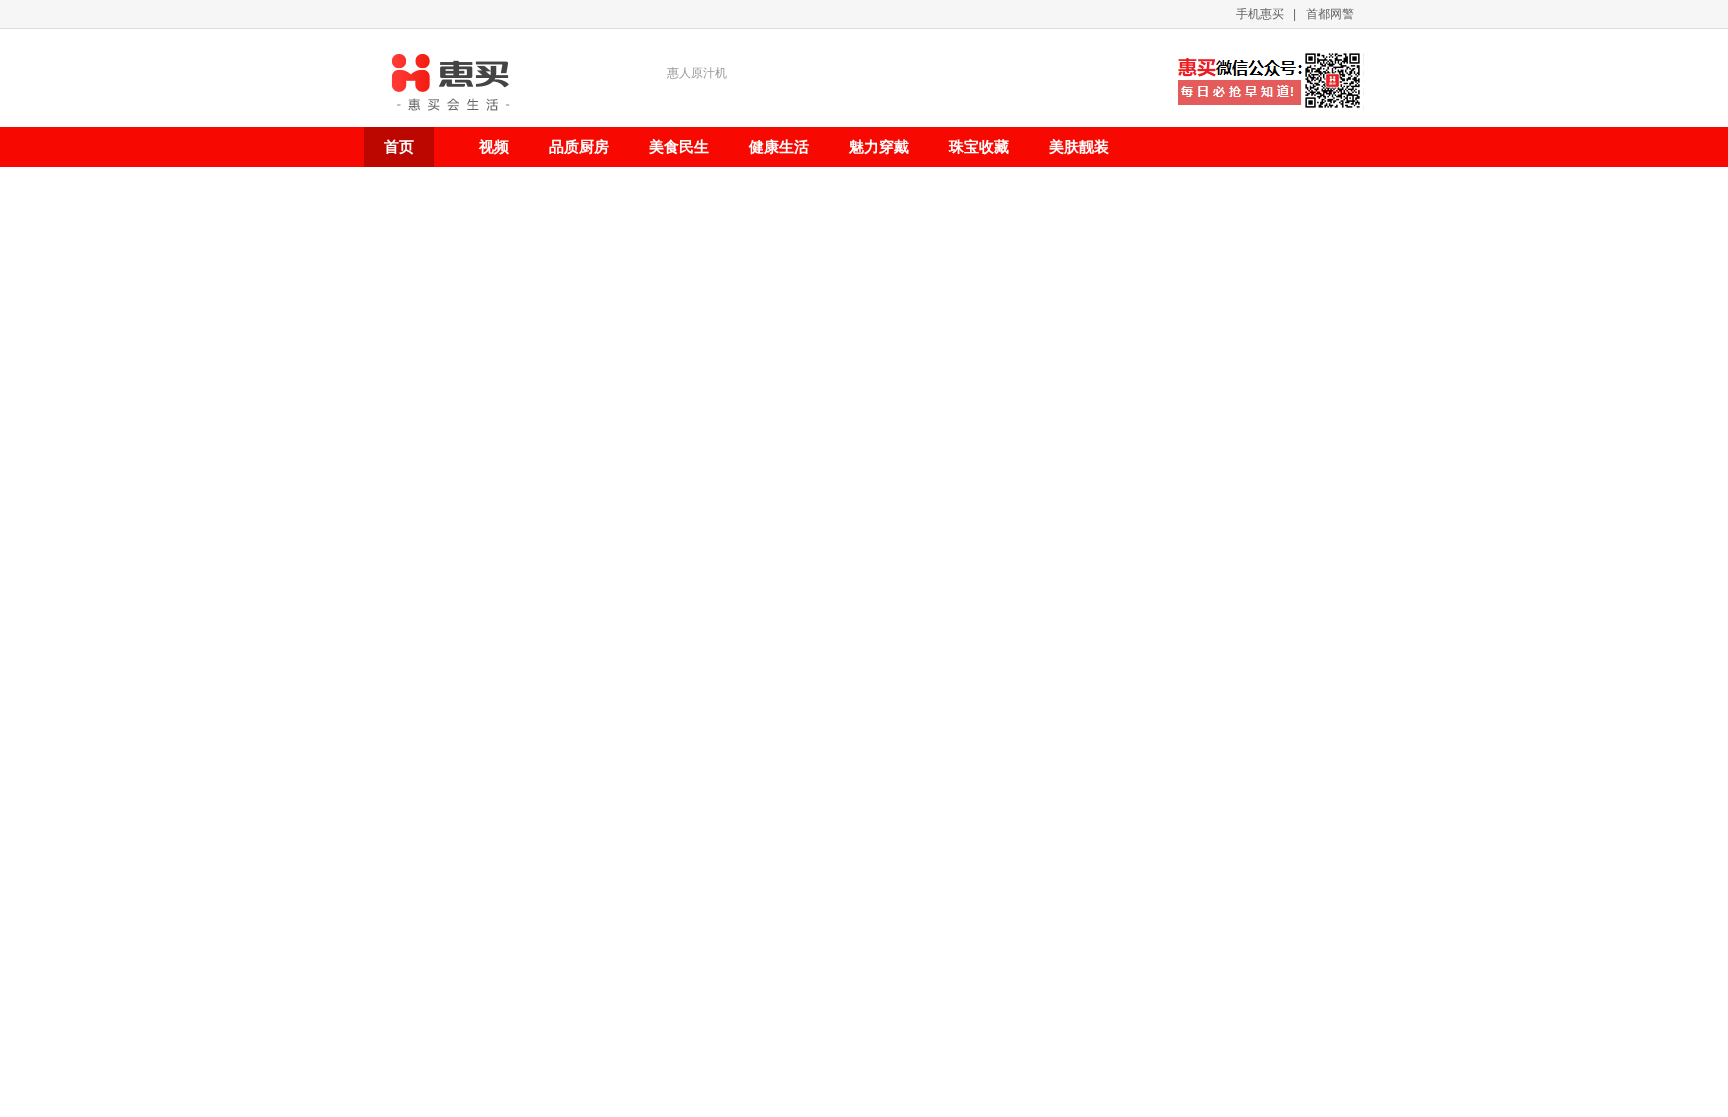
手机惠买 (1260, 14)
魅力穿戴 (879, 146)
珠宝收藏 (979, 146)
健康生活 (779, 146)
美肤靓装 (1079, 146)
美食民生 (679, 146)
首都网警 (1330, 14)
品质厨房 (579, 146)
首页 (399, 146)
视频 (494, 146)
